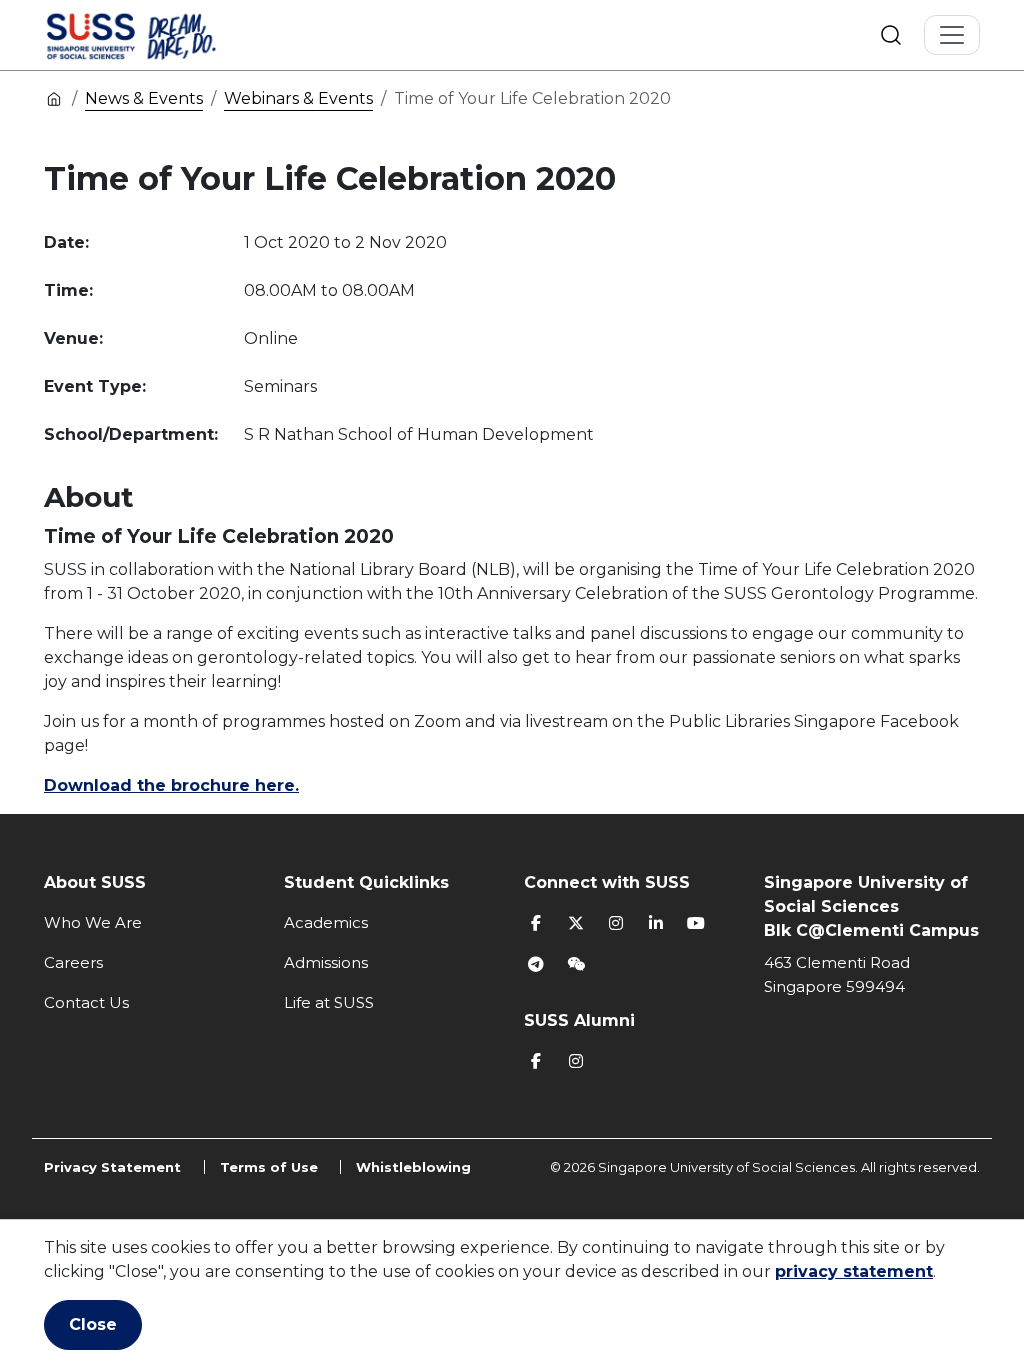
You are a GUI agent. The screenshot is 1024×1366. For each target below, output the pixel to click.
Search (891, 35)
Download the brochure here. (171, 785)
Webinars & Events (298, 98)
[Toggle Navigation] (952, 35)
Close (93, 1324)
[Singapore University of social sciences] (165, 35)
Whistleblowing (413, 1167)
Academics (326, 922)
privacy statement (854, 1271)
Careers (73, 962)
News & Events (144, 98)
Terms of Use (269, 1167)
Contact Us (86, 1002)
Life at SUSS (329, 1002)
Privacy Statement (112, 1167)
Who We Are (93, 922)
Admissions (326, 962)
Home (54, 98)
